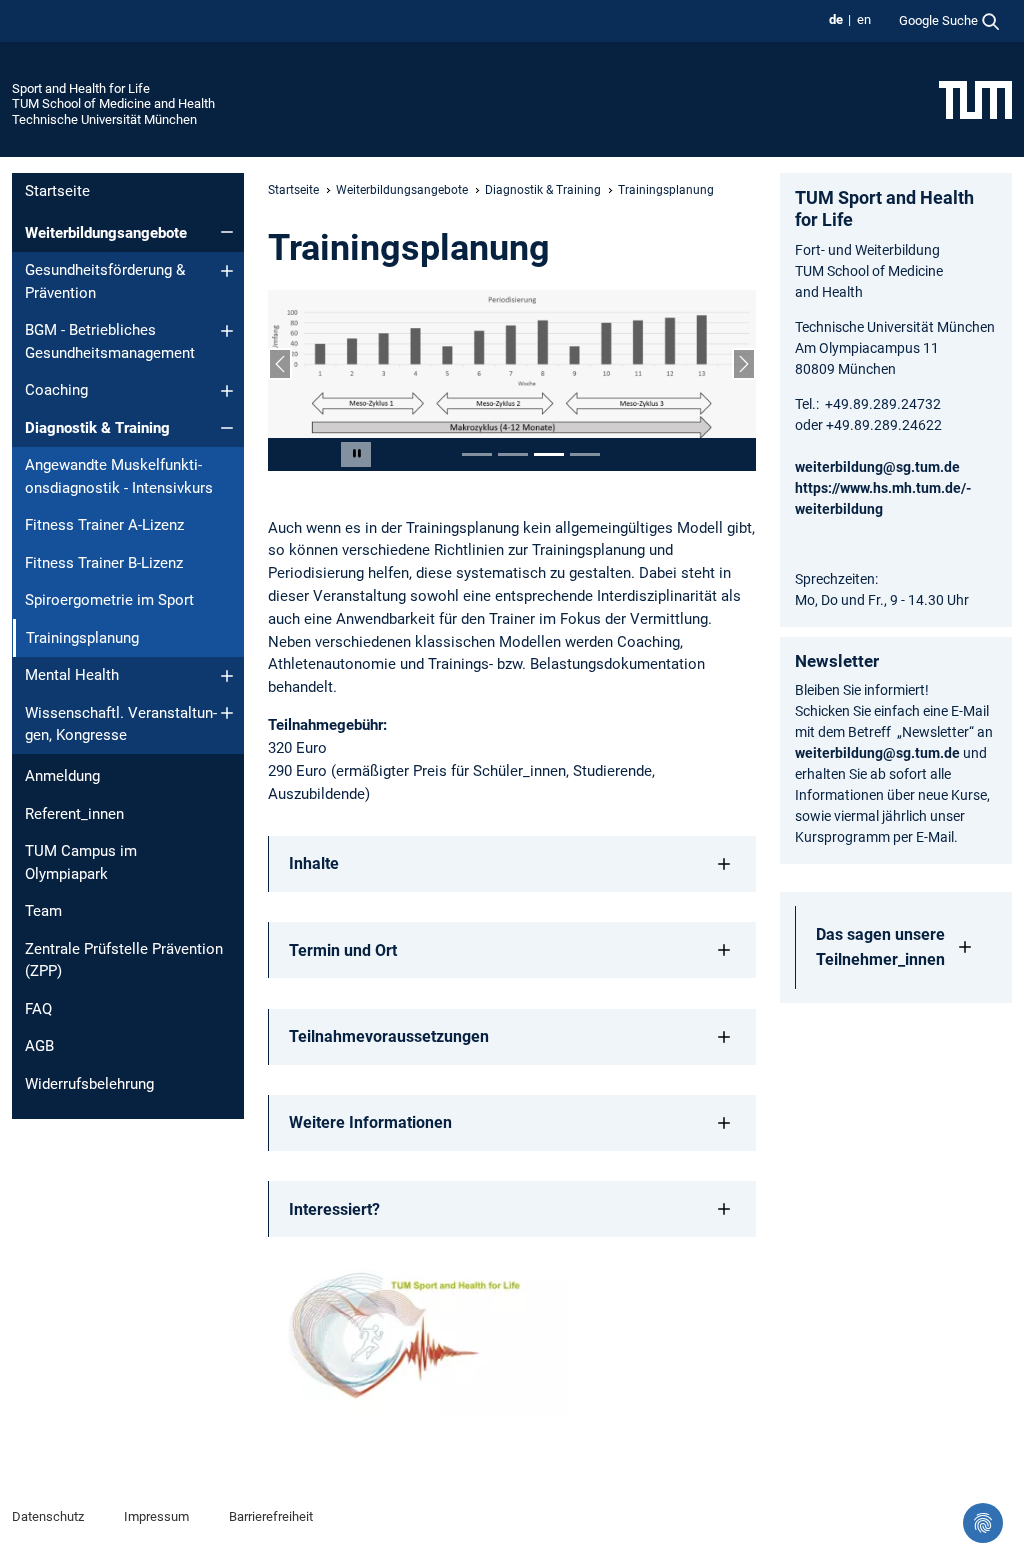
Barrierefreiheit (271, 1516)
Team (43, 911)
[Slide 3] (549, 454)
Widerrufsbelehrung (89, 1084)
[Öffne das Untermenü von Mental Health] (227, 676)
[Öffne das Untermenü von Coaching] (227, 391)
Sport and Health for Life (81, 88)
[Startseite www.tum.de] (975, 99)
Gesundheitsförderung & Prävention (105, 281)
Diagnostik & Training (97, 428)
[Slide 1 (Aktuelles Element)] (477, 454)
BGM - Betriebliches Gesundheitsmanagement (110, 341)
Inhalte (314, 863)
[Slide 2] (513, 454)
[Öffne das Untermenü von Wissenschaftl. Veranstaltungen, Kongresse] (227, 713)
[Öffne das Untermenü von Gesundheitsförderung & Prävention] (227, 271)
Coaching (56, 390)
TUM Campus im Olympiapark (81, 862)
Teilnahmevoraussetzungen (389, 1036)
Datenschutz (48, 1516)
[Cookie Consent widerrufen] (983, 1523)
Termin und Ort (343, 950)
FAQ (38, 1009)
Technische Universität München (104, 119)
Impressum (156, 1516)
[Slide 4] (585, 454)
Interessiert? (334, 1209)
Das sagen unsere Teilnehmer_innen (880, 947)
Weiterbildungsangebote (106, 233)
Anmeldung (62, 776)
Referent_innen (74, 814)
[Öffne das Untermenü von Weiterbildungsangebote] (227, 232)
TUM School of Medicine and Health (113, 103)
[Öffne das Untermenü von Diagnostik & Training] (227, 428)
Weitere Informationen (370, 1122)
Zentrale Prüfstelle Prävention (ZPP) (124, 960)
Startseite (57, 191)
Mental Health (72, 675)
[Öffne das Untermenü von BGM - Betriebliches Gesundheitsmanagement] (227, 331)
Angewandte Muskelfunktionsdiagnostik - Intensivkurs (119, 476)
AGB (39, 1046)
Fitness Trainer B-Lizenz (104, 563)
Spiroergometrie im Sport (109, 600)
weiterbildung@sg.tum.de (877, 467)
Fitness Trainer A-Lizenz (104, 525)
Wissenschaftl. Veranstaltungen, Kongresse (121, 724)
